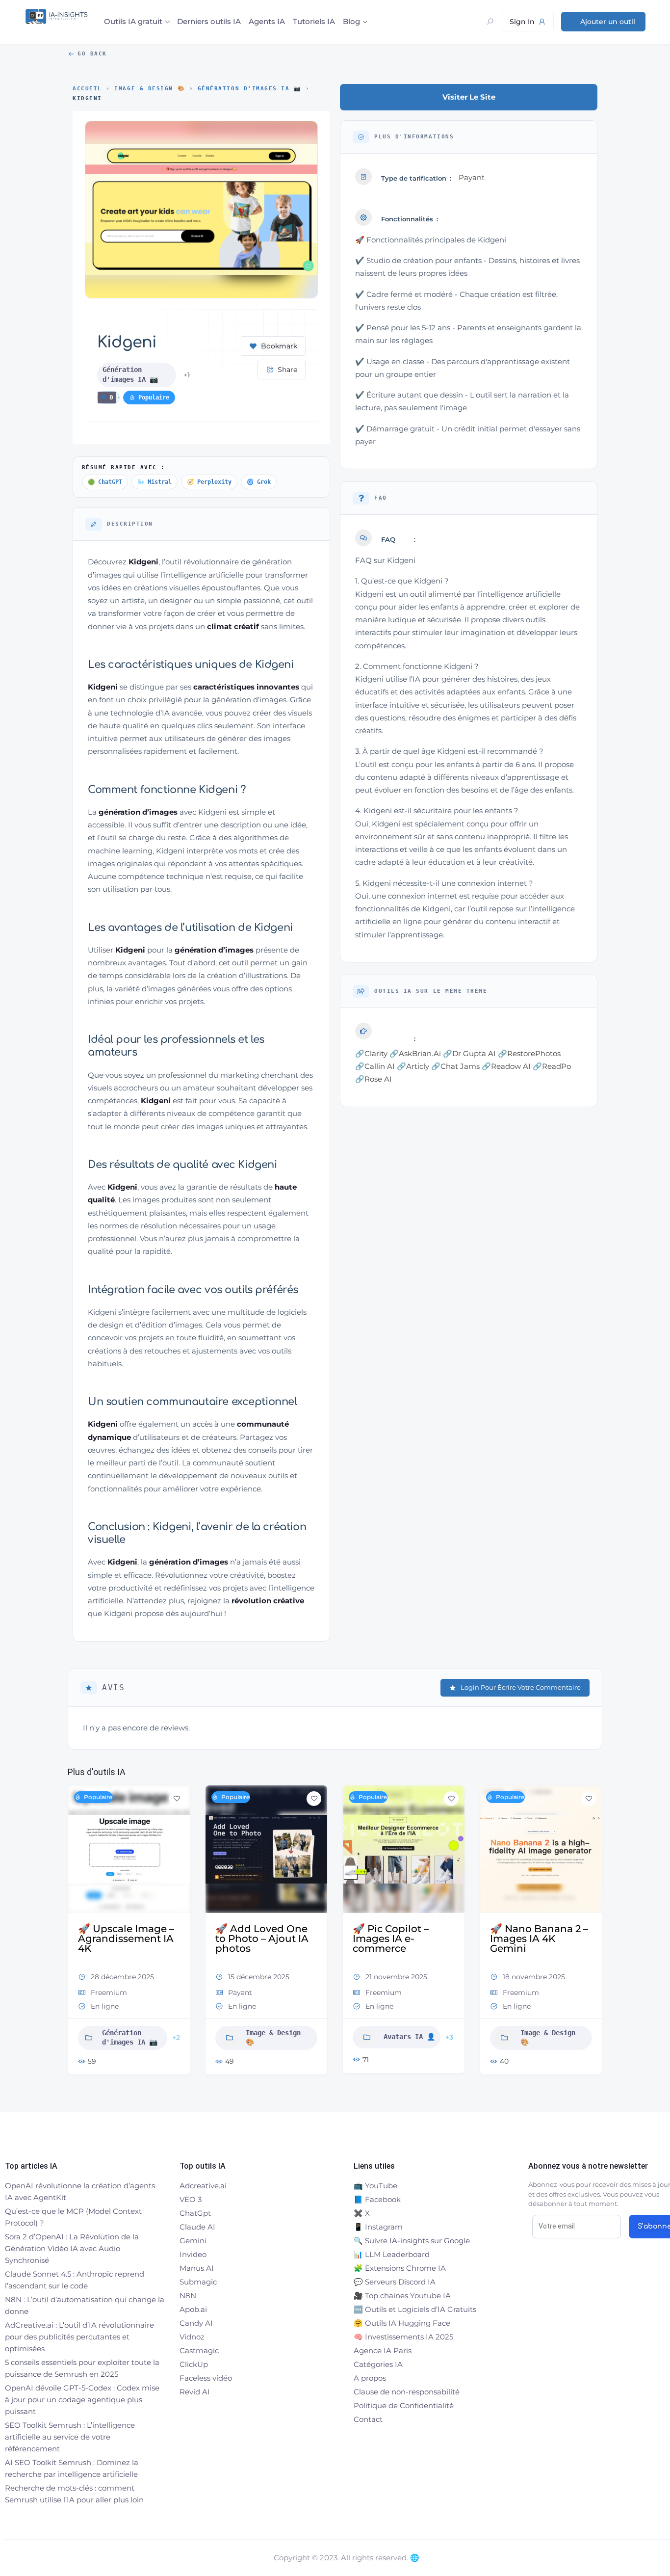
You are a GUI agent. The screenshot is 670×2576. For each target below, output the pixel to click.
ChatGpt (195, 2213)
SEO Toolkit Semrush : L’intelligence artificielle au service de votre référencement (70, 2437)
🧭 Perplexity (209, 482)
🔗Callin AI (375, 1066)
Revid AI (195, 2392)
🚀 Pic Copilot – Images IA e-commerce (391, 1939)
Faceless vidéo (206, 2378)
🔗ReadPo (552, 1066)
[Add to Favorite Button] (177, 1799)
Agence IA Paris (383, 2350)
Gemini (193, 2241)
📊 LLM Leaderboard (392, 2254)
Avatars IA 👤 (409, 2037)
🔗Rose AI (374, 1079)
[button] (75, 1934)
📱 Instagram (378, 2227)
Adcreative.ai (203, 2186)
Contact (368, 2419)
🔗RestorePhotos (529, 1053)
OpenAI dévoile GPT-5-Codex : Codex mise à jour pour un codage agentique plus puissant (82, 2400)
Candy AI (196, 2323)
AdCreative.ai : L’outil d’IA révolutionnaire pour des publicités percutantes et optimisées (79, 2337)
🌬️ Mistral (155, 482)
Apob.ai (193, 2309)
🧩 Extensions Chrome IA (400, 2268)
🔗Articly (413, 1066)
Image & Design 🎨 (150, 89)
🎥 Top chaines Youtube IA (402, 2296)
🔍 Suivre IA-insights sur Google (412, 2241)
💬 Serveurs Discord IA (395, 2282)
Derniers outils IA (209, 21)
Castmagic (199, 2350)
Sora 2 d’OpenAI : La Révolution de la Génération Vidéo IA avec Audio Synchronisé (72, 2248)
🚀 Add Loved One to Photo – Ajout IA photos (262, 1939)
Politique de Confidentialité (404, 2405)
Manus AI (197, 2268)
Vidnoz (192, 2337)
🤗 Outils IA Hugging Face (402, 2323)
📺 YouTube (375, 2186)
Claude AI (197, 2227)
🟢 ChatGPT (105, 482)
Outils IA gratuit (133, 21)
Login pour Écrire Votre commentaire (521, 1687)
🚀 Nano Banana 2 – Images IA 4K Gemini (539, 1939)
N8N (188, 2296)
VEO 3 (191, 2199)
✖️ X (362, 2213)
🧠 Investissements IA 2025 (403, 2337)
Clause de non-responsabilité (407, 2392)
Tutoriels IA (314, 21)
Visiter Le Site (469, 97)
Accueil (87, 89)
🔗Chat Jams (455, 1066)
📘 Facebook (377, 2199)
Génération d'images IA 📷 (250, 89)
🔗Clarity (371, 1053)
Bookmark (279, 346)
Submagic (198, 2282)
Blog (351, 21)
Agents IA (267, 21)
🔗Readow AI (506, 1066)
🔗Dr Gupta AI (469, 1053)
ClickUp (194, 2364)
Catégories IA (378, 2364)
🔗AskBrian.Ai (415, 1053)
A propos (370, 2378)
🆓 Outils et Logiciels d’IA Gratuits (415, 2309)
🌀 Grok (259, 482)
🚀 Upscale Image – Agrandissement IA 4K (126, 1939)
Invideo (193, 2254)
